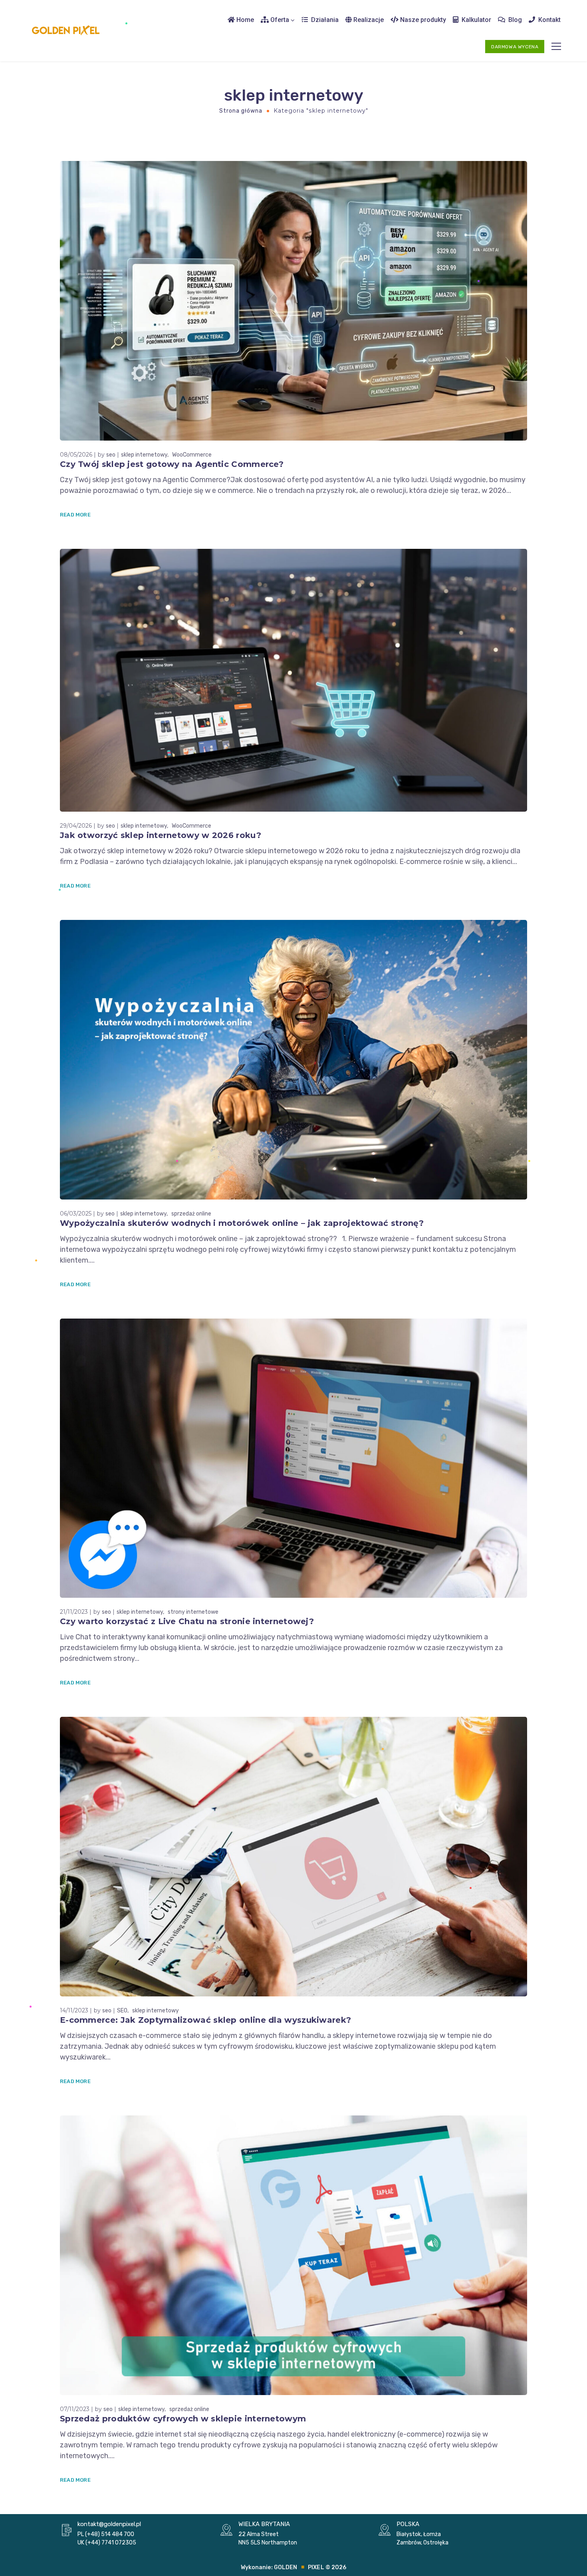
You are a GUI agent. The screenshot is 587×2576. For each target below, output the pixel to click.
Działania (324, 20)
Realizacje (368, 20)
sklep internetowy (144, 455)
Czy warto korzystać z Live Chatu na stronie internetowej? (187, 1621)
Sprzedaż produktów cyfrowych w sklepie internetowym (183, 2419)
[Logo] (66, 31)
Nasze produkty (422, 20)
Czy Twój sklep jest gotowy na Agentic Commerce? (172, 464)
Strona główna (241, 111)
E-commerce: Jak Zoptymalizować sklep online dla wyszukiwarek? (205, 2020)
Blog (514, 20)
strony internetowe (193, 1612)
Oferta (279, 20)
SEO (122, 2011)
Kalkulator (476, 20)
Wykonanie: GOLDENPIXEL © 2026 (294, 2567)
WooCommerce (192, 455)
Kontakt (549, 20)
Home (244, 20)
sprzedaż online (191, 1214)
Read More (75, 515)
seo (111, 455)
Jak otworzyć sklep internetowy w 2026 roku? (161, 835)
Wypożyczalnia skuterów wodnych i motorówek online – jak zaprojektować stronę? (242, 1223)
